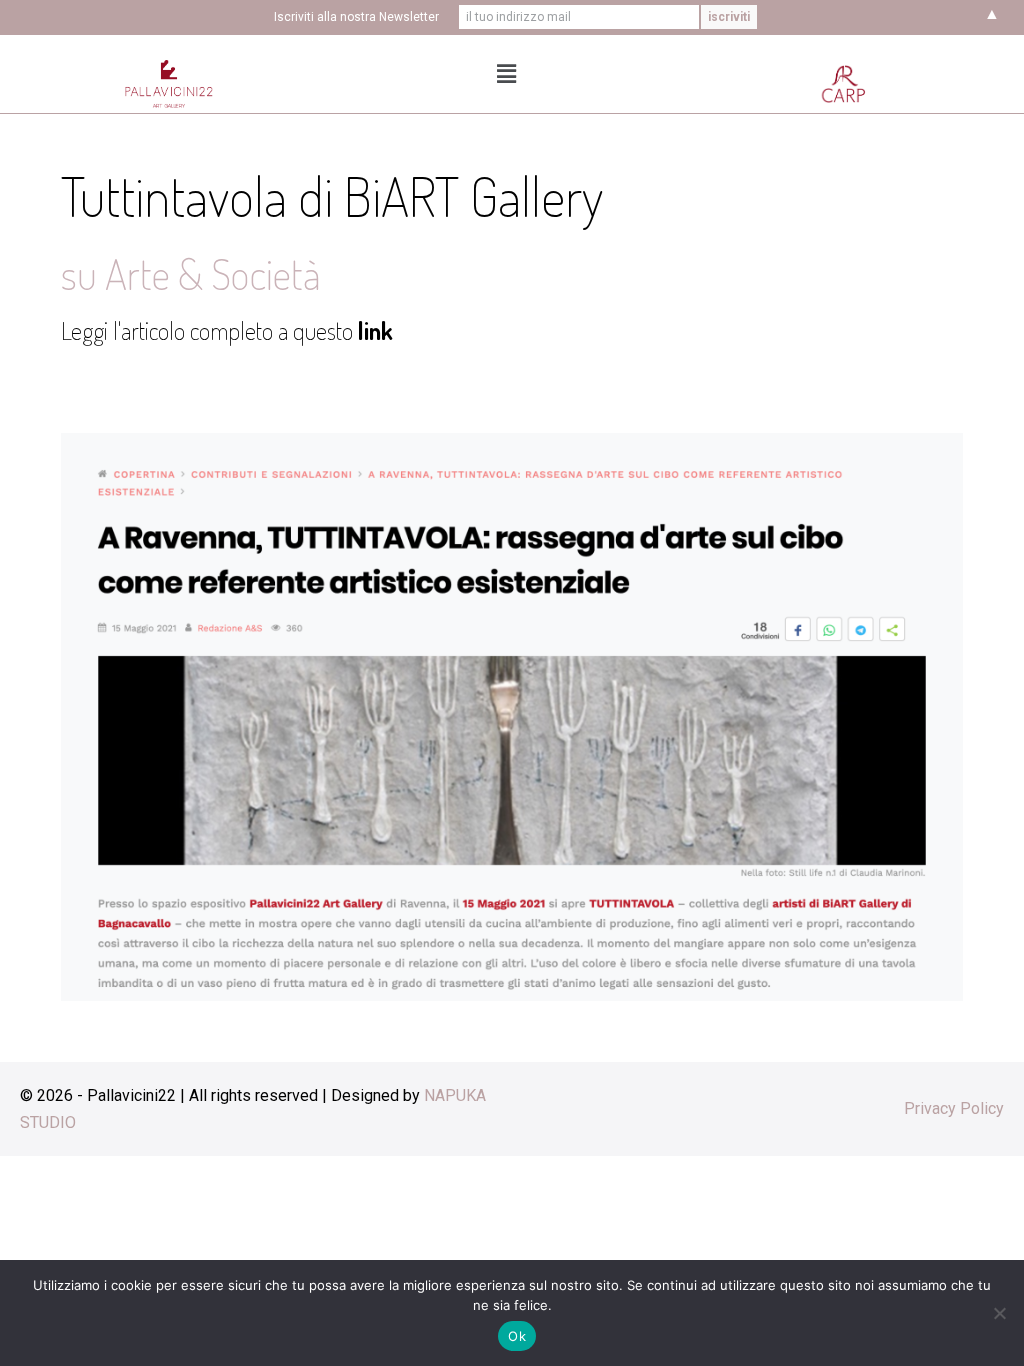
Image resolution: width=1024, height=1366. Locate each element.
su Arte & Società (191, 273)
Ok (517, 1336)
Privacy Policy (954, 1108)
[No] (999, 1313)
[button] (507, 74)
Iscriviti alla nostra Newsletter (356, 17)
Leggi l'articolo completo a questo (227, 330)
